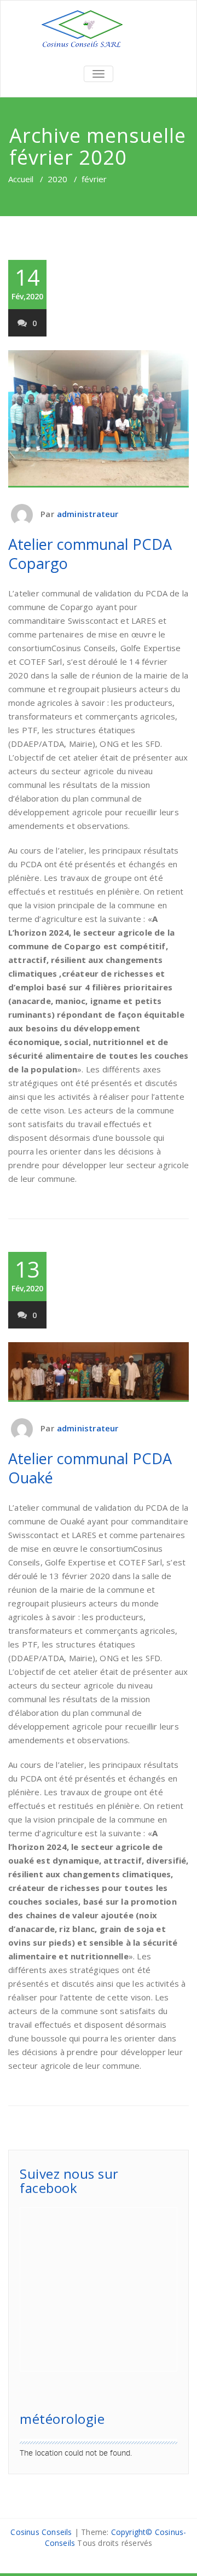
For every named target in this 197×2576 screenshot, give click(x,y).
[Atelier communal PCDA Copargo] (99, 419)
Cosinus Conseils (41, 2532)
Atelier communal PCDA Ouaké (90, 1468)
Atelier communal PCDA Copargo (90, 554)
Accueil (21, 179)
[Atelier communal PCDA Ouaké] (99, 1372)
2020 (57, 179)
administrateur (88, 514)
